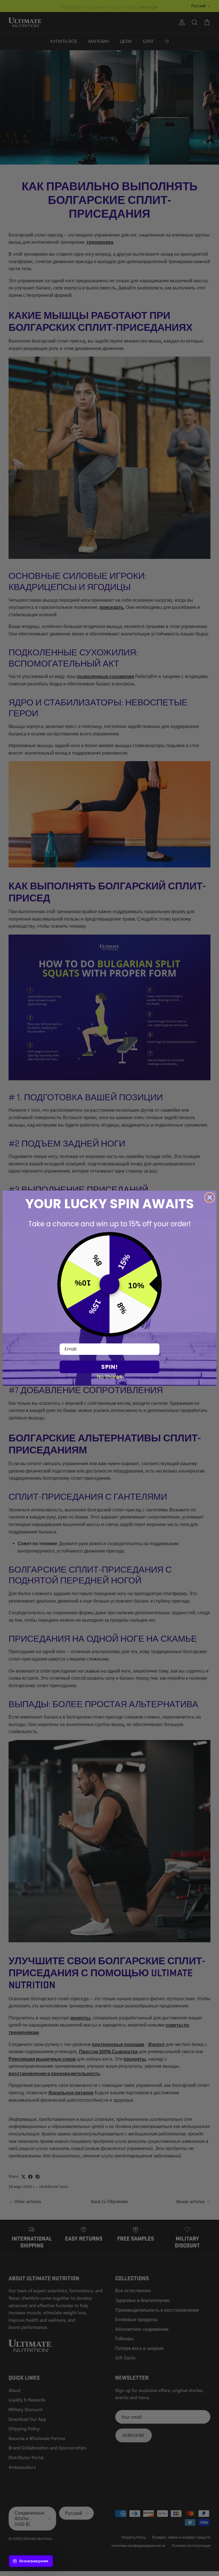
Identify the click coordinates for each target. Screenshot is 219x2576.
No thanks (110, 1377)
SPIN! (109, 1367)
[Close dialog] (210, 1197)
